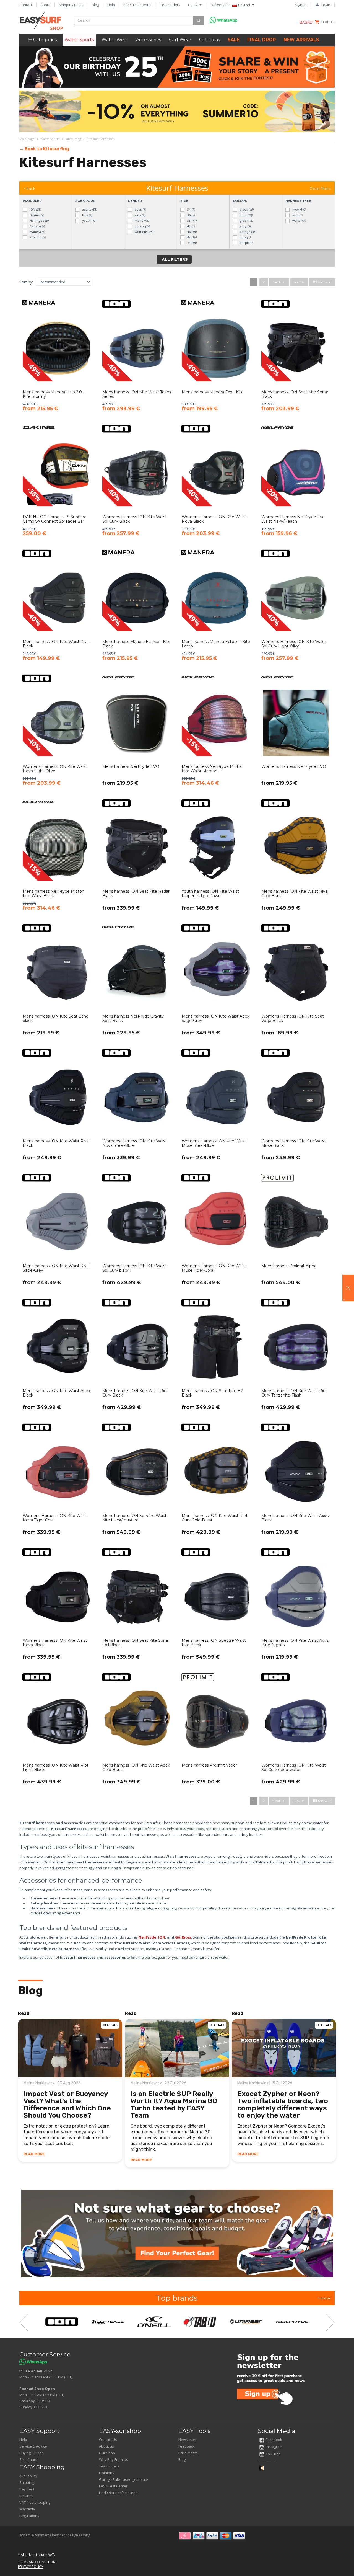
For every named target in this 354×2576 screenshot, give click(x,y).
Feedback (187, 2446)
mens (141, 220)
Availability (28, 2476)
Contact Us (108, 2440)
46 (191, 232)
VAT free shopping (35, 2502)
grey (245, 226)
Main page (27, 139)
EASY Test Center (138, 5)
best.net (58, 2535)
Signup (301, 5)
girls (139, 215)
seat (297, 215)
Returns (26, 2496)
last (297, 282)
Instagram (274, 2447)
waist (299, 220)
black (246, 209)
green (246, 220)
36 (191, 215)
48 (191, 237)
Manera (37, 232)
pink (245, 237)
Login (326, 5)
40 (191, 226)
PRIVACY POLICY (31, 2567)
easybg (84, 2535)
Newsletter (188, 2440)
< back (29, 189)
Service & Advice (33, 2446)
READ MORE (34, 2154)
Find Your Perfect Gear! (118, 2493)
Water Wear (115, 40)
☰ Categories (42, 40)
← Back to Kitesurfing (44, 149)
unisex (142, 226)
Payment (27, 2489)
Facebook (274, 2440)
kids (87, 215)
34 (191, 209)
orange (247, 232)
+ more (324, 2298)
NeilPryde (39, 220)
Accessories (149, 40)
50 (191, 243)
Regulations (29, 2516)
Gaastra (37, 226)
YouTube (273, 2454)
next (277, 282)
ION (35, 209)
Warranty (27, 2509)
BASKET (307, 22)
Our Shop (107, 2453)
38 (191, 220)
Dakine (36, 215)
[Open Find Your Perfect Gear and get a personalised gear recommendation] (177, 2233)
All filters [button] (174, 259)
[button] (348, 1288)
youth (88, 220)
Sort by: (26, 282)
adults (89, 209)
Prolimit (37, 237)
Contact (26, 5)
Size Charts (29, 2459)
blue (246, 215)
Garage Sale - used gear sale (123, 2479)
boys (140, 209)
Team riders (170, 5)
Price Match (188, 2453)
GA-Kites (183, 1937)
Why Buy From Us (114, 2459)
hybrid (299, 209)
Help (111, 5)
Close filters (320, 189)
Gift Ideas (209, 40)
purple (246, 243)
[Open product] (58, 359)
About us (106, 2446)
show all (325, 282)
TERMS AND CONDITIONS (38, 2562)
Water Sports (79, 40)
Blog (95, 5)
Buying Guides (32, 2453)
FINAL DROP (261, 40)
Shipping (27, 2482)
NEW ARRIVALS (301, 40)
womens (144, 232)
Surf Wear (180, 40)
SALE (234, 40)
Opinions (107, 2473)
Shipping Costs (71, 5)
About (45, 5)
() (327, 22)
